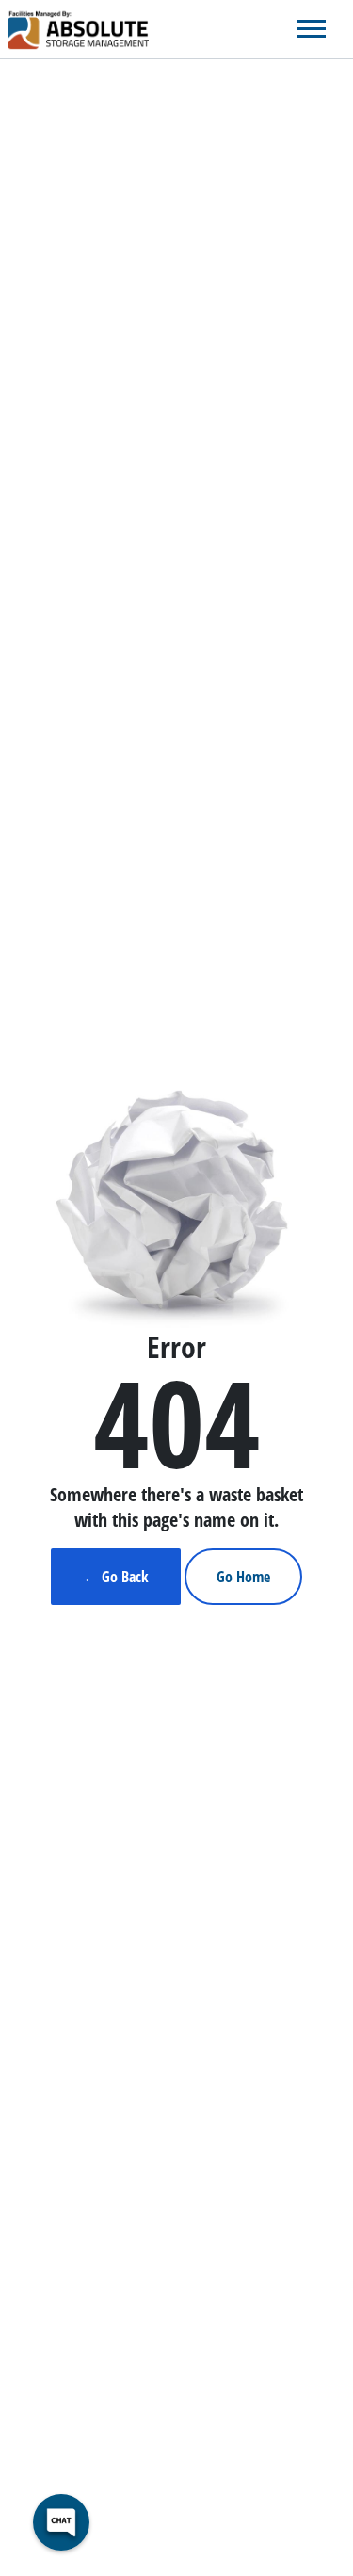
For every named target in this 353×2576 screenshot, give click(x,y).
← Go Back (116, 1577)
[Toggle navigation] (312, 29)
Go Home (243, 1577)
